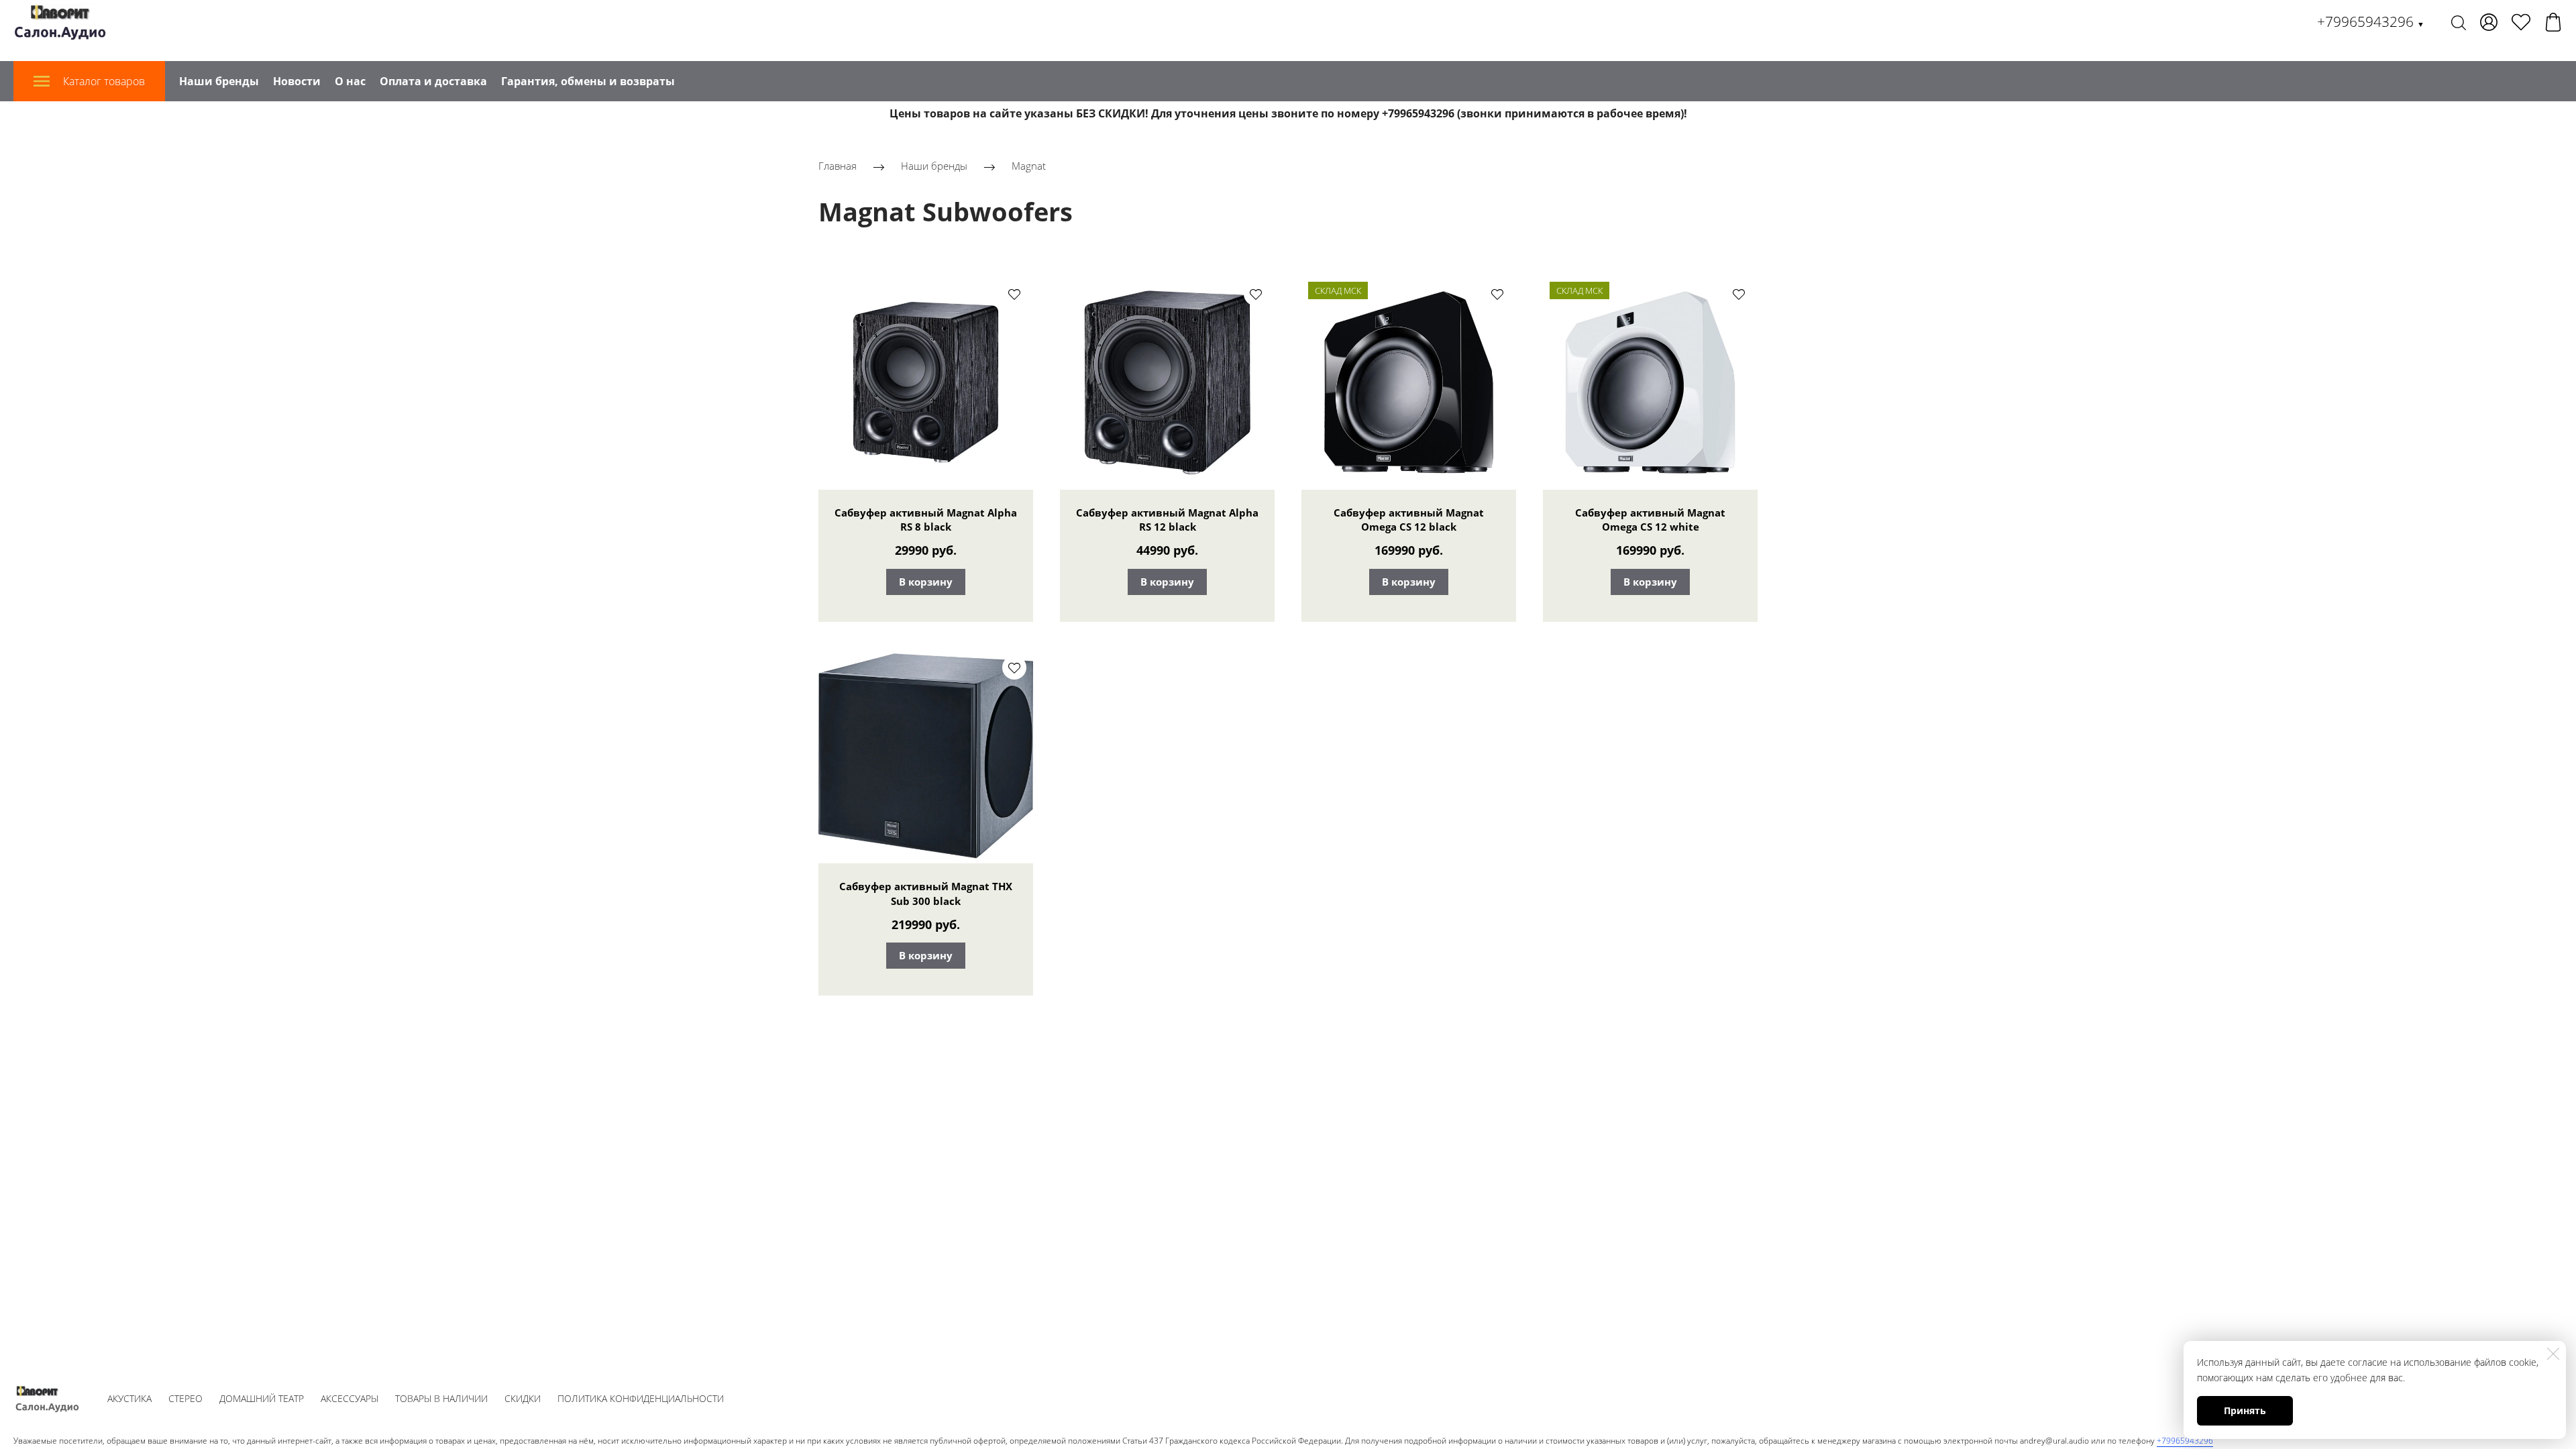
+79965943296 (2371, 21)
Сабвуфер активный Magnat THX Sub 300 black (926, 894)
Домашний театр (262, 1398)
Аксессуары (350, 1398)
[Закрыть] (2553, 1354)
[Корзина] (2553, 22)
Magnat (1029, 166)
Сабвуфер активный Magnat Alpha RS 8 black (926, 520)
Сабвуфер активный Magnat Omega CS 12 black (1409, 520)
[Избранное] (2521, 22)
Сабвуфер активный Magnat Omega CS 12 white (1650, 520)
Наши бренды (219, 81)
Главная (838, 166)
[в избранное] (1014, 294)
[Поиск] (2459, 22)
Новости (297, 81)
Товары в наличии (441, 1398)
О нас (350, 81)
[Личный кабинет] (2489, 22)
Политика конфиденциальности (641, 1398)
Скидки (523, 1398)
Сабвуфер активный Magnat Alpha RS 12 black (1167, 520)
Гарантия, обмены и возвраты (588, 81)
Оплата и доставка (433, 81)
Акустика (129, 1398)
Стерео (185, 1398)
